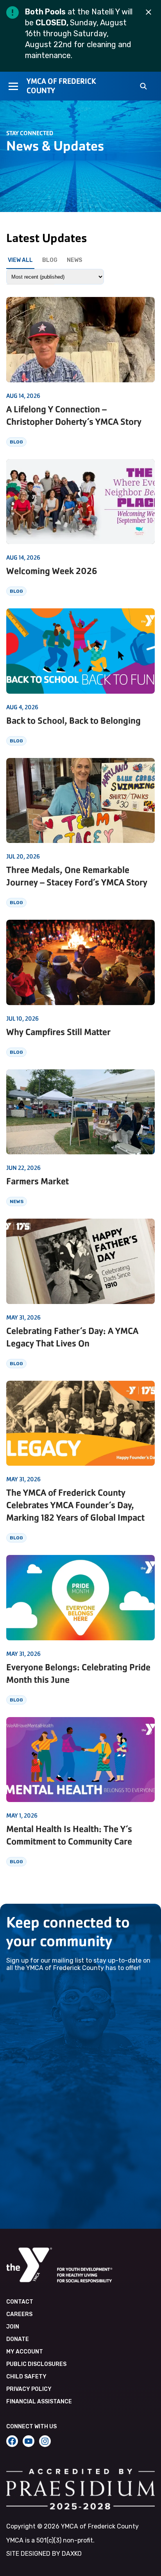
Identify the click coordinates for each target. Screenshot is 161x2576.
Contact (20, 2302)
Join (13, 2327)
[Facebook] (12, 2441)
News (74, 260)
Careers (19, 2314)
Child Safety (26, 2377)
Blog (50, 260)
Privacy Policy (29, 2389)
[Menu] (13, 86)
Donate (18, 2339)
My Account (25, 2352)
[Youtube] (29, 2441)
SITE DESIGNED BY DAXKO (44, 2554)
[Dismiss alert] (148, 12)
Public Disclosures (36, 2364)
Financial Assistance (39, 2402)
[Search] (143, 87)
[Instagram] (45, 2441)
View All (20, 260)
